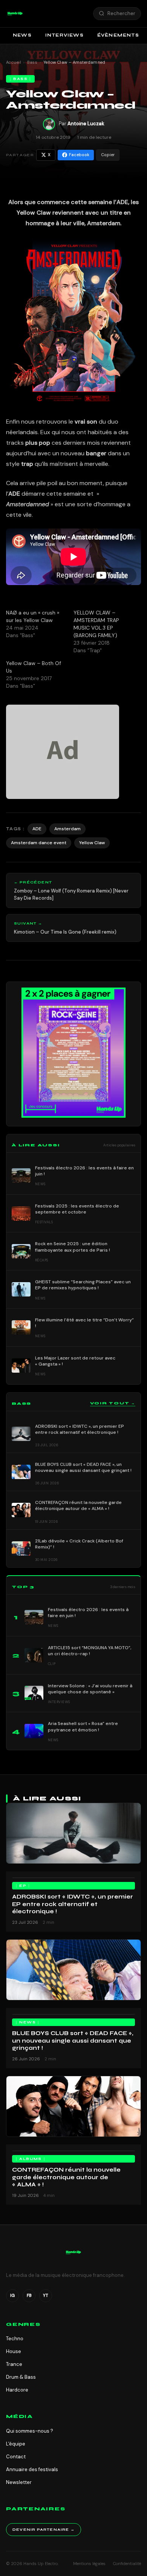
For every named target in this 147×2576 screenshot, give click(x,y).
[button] (15, 14)
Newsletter (19, 2482)
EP (23, 1886)
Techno (15, 2339)
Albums (30, 2159)
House (14, 2351)
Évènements (118, 35)
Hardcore (17, 2390)
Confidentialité (127, 2564)
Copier (108, 155)
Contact (16, 2457)
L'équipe (16, 2444)
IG (12, 2295)
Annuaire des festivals (32, 2469)
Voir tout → (113, 1403)
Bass (32, 62)
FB (29, 2295)
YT (46, 2295)
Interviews (64, 35)
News (22, 35)
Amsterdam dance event (39, 843)
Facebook (79, 155)
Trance (14, 2364)
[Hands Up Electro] (15, 14)
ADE (37, 829)
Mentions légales (89, 2564)
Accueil (14, 62)
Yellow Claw (92, 843)
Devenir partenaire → (44, 2530)
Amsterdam (67, 829)
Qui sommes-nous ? (30, 2431)
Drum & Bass (21, 2377)
